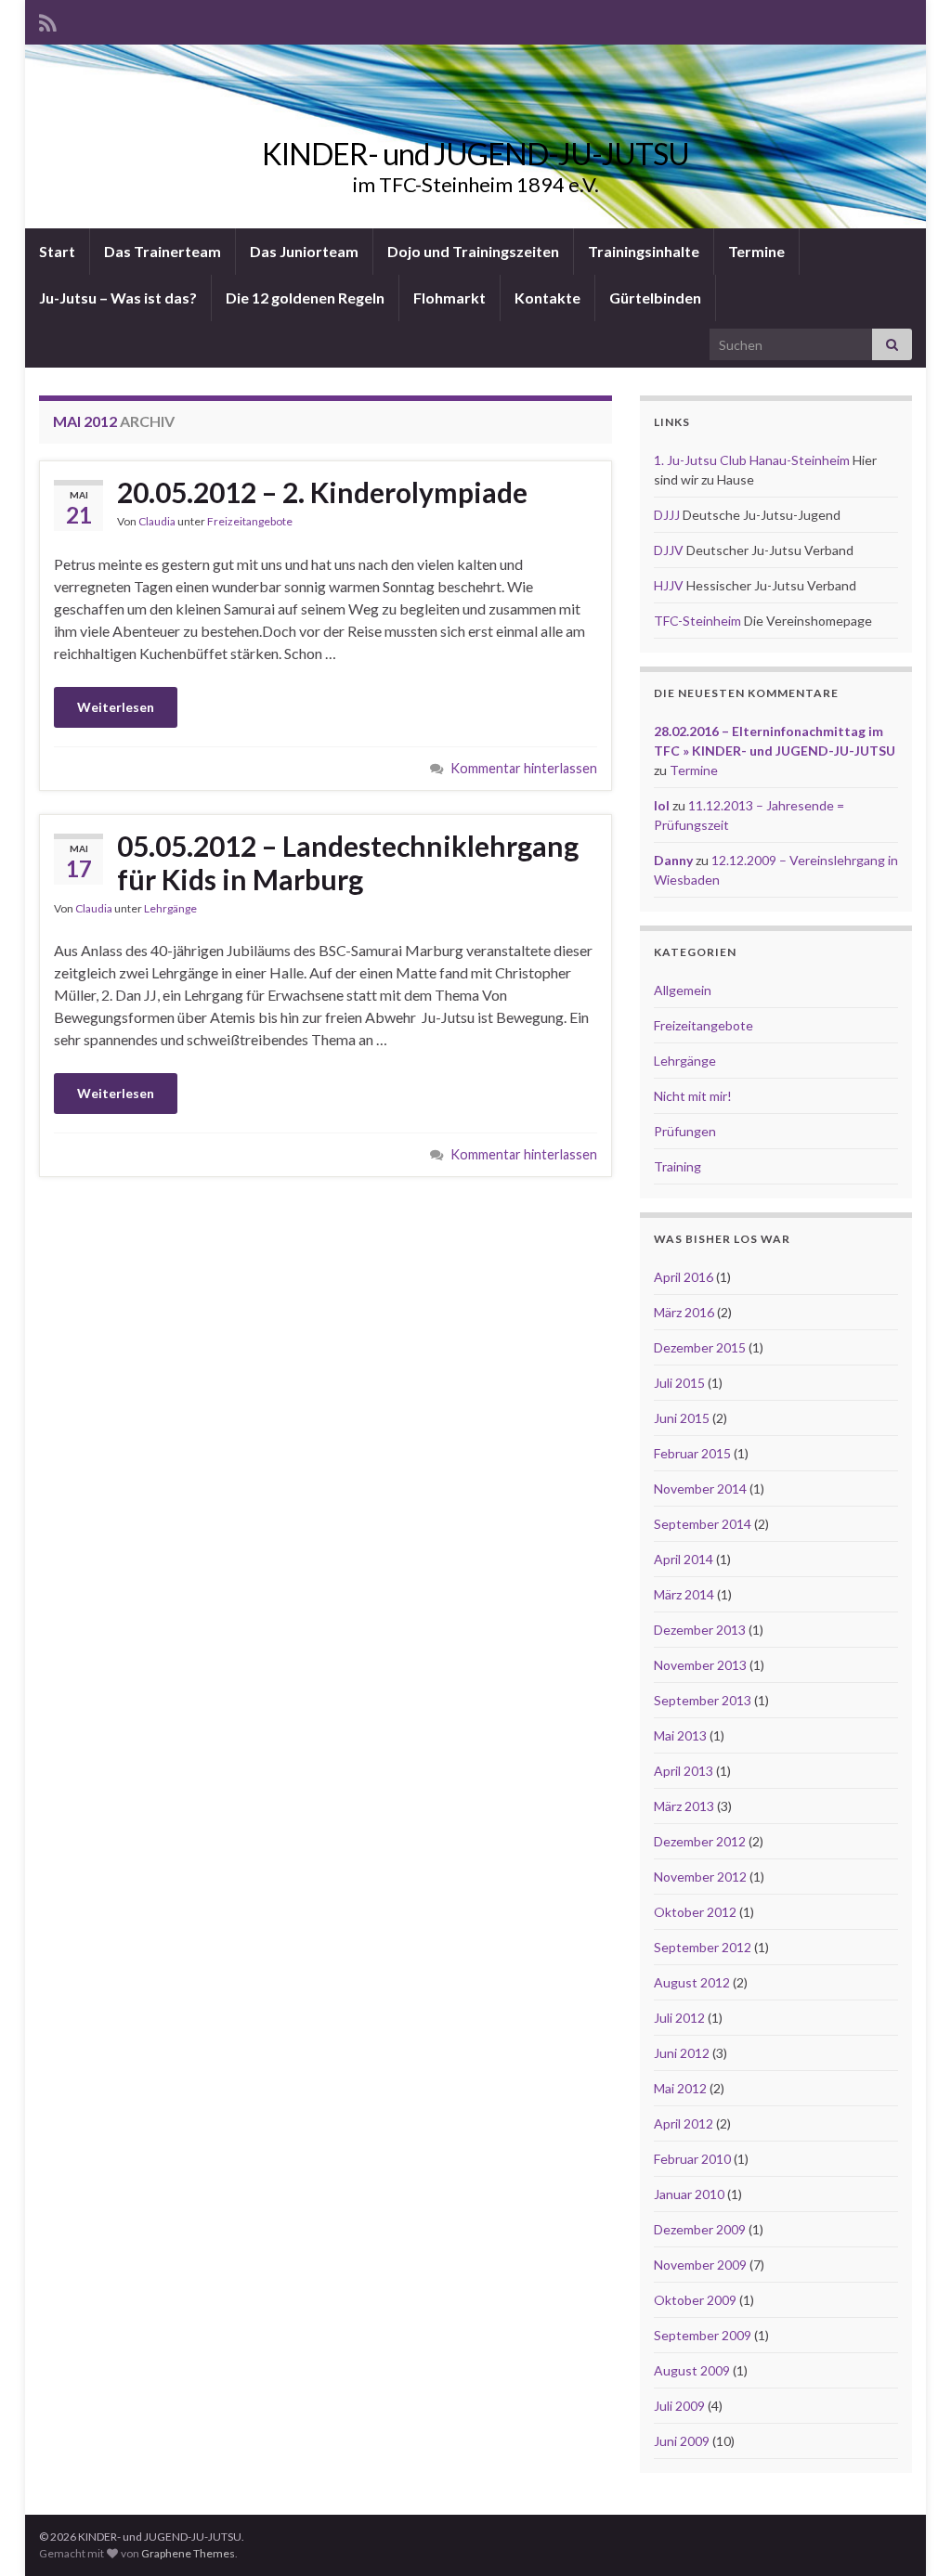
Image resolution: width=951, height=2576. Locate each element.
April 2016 (684, 1277)
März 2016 (684, 1312)
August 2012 (692, 1982)
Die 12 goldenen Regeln (305, 298)
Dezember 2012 (700, 1841)
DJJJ (667, 515)
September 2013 (703, 1700)
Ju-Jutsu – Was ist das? (118, 298)
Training (677, 1166)
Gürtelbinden (655, 298)
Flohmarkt (449, 298)
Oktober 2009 (695, 2300)
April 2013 (684, 1771)
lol (662, 805)
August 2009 (692, 2370)
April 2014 (684, 1559)
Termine (756, 251)
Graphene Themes (188, 2553)
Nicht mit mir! (693, 1096)
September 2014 (703, 1524)
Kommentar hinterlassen (524, 768)
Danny (673, 860)
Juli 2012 (679, 2018)
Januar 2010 (689, 2194)
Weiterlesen (116, 707)
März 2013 (684, 1806)
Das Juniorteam (304, 251)
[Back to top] (909, 2534)
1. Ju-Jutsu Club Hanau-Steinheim (752, 460)
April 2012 (684, 2123)
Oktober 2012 (695, 1912)
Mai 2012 (680, 2088)
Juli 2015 (679, 1383)
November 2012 (700, 1877)
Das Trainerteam (163, 251)
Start (57, 251)
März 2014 (684, 1594)
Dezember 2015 (700, 1347)
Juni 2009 (682, 2441)
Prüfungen (685, 1131)
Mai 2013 (680, 1735)
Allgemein (683, 990)
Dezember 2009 (700, 2229)
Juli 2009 (679, 2406)
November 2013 (700, 1665)
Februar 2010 (692, 2159)
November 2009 (700, 2265)
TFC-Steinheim (697, 621)
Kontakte (547, 298)
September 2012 (703, 1947)
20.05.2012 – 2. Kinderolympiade (322, 492)
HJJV (669, 585)
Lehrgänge (170, 908)
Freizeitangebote (250, 521)
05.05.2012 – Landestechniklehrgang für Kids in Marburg (348, 862)
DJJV (669, 550)
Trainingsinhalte (644, 251)
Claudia (157, 521)
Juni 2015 (682, 1418)
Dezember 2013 (700, 1630)
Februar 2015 (692, 1453)
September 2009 (703, 2335)
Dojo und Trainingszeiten (473, 251)
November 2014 (700, 1489)
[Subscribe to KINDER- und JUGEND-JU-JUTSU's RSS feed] (48, 20)
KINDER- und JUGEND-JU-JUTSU (475, 154)
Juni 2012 (682, 2053)
